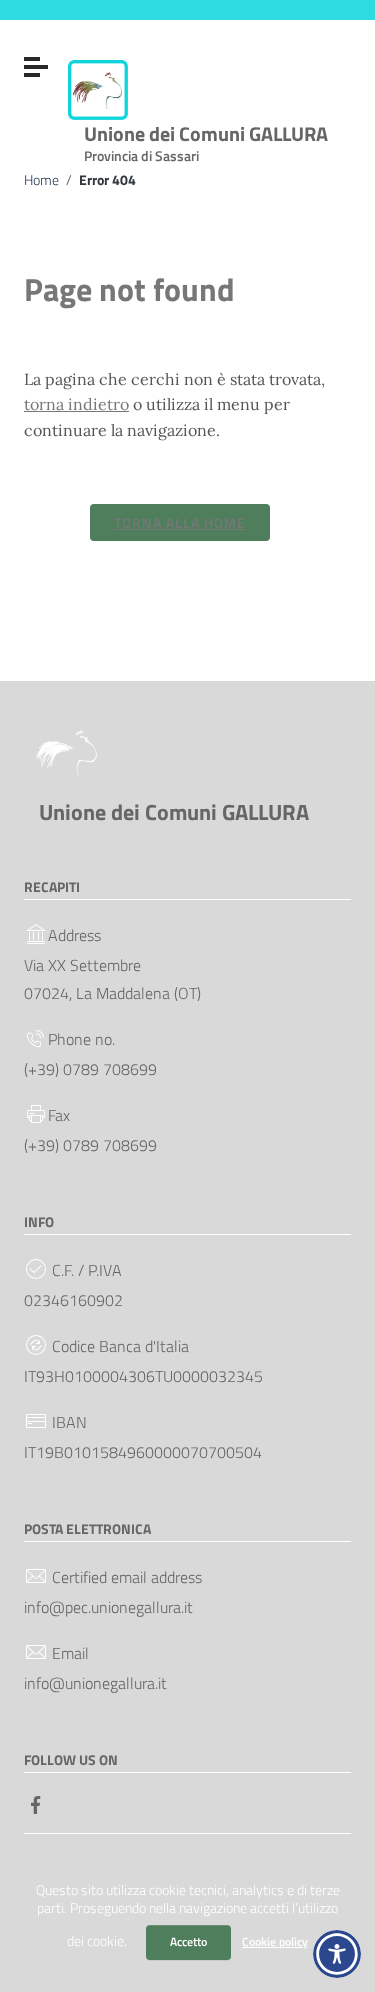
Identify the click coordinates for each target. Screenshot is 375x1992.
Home (41, 180)
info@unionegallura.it (95, 1683)
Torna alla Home (180, 522)
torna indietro (76, 404)
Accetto (188, 1941)
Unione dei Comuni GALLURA (206, 139)
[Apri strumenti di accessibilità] (337, 1954)
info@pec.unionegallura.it (108, 1607)
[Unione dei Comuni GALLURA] (98, 88)
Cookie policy (275, 1941)
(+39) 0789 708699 (90, 1069)
